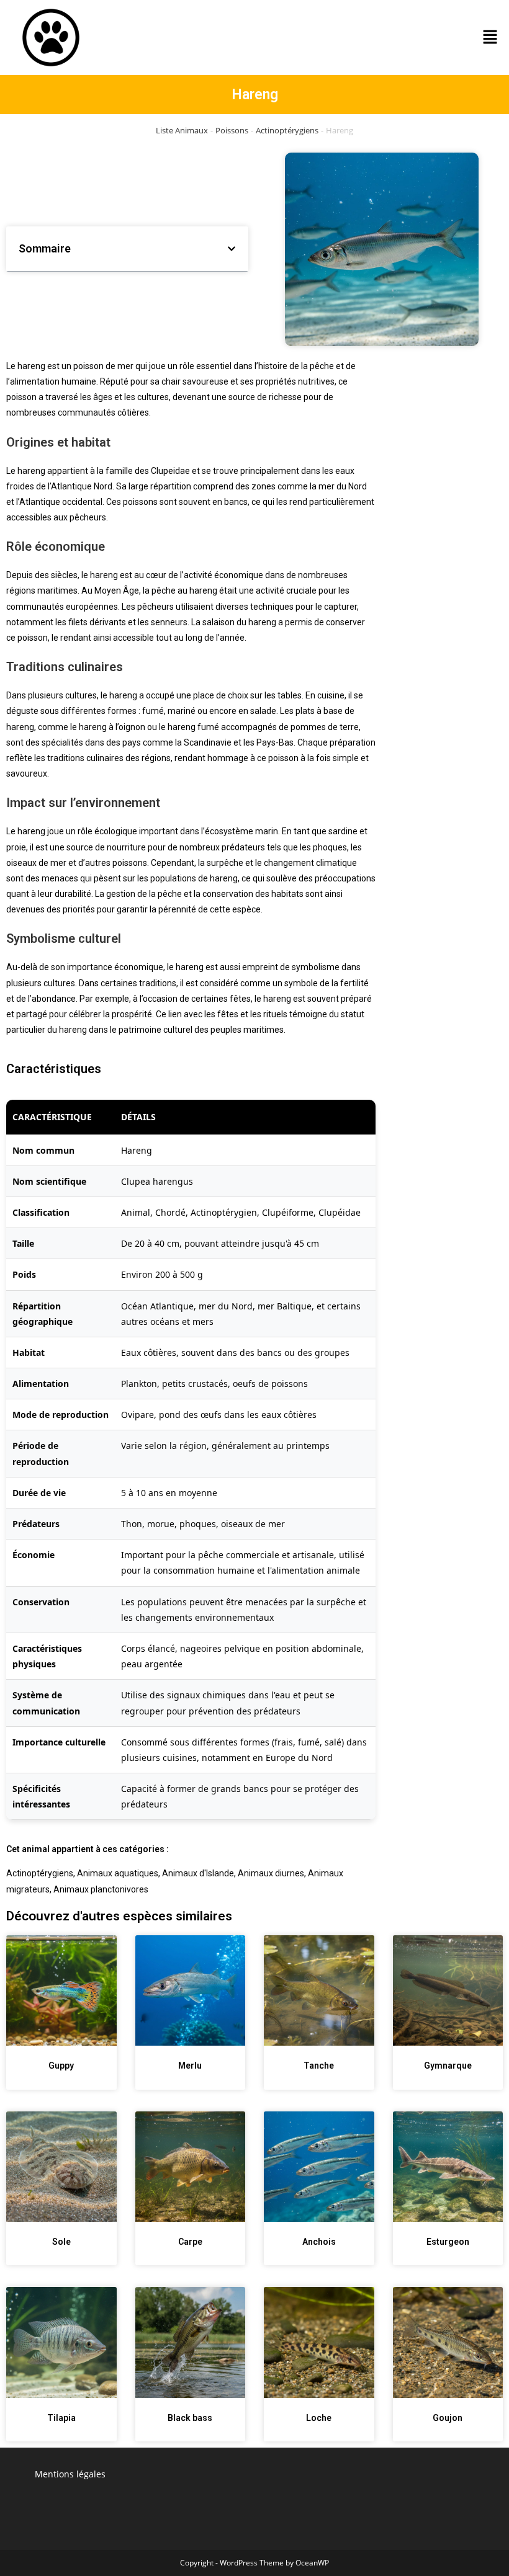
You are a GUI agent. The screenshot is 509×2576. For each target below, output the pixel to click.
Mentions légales (70, 2474)
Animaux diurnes (271, 1873)
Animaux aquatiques (118, 1873)
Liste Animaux (182, 130)
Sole (61, 2242)
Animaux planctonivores (101, 1889)
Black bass (190, 2418)
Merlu (190, 2066)
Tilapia (61, 2418)
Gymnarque (448, 2066)
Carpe (190, 2242)
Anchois (319, 2242)
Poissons (232, 130)
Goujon (448, 2418)
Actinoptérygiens (287, 130)
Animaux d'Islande (198, 1873)
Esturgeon (448, 2242)
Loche (319, 2418)
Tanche (319, 2066)
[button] (490, 37)
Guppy (61, 2066)
